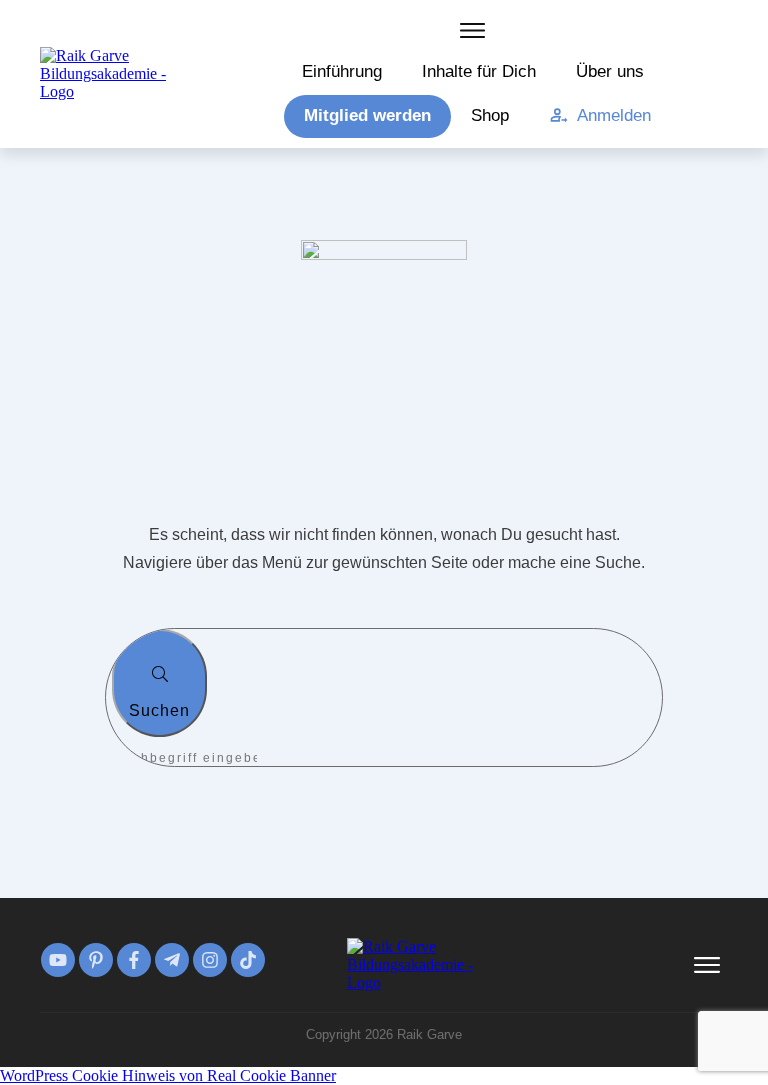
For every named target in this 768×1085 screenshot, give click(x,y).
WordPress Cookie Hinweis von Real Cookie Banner (168, 1075)
